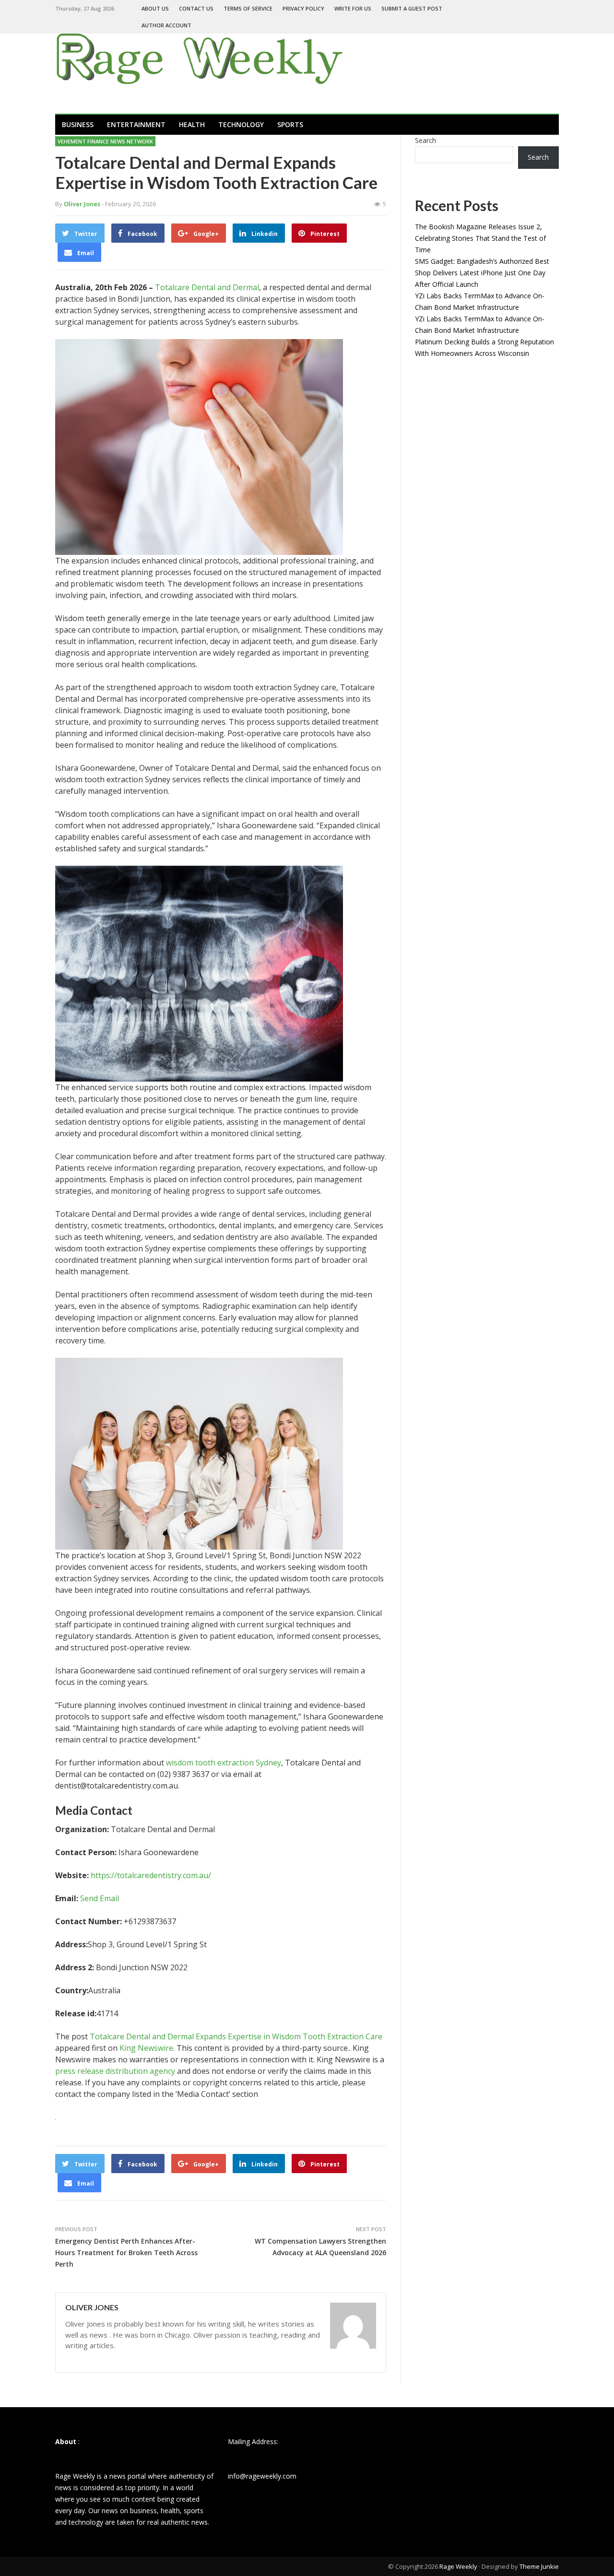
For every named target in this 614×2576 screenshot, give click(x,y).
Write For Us (353, 8)
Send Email (100, 1898)
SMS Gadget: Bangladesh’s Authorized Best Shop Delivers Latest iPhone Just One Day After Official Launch (482, 273)
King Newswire (146, 2048)
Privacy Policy (303, 8)
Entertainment (136, 124)
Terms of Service (248, 8)
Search (425, 140)
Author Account (166, 25)
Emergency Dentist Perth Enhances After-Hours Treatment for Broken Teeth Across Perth (126, 2253)
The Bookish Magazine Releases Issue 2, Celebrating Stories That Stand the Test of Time (480, 238)
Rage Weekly (458, 2566)
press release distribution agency (115, 2071)
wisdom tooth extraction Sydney (224, 1763)
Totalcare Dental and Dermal (207, 287)
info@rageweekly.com (262, 2476)
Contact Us (196, 8)
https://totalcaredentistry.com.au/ (151, 1875)
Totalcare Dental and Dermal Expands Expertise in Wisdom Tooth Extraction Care (236, 2036)
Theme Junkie (539, 2566)
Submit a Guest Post (412, 8)
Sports (290, 124)
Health (192, 124)
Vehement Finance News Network (105, 141)
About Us (155, 8)
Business (78, 124)
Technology (241, 124)
